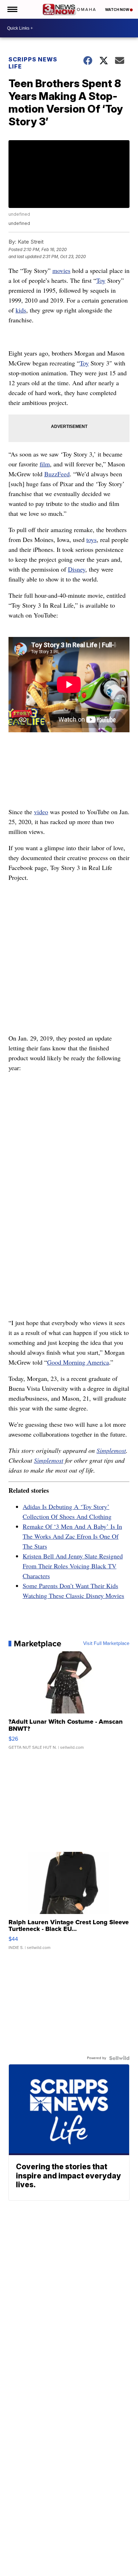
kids (21, 310)
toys (91, 539)
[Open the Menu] (12, 9)
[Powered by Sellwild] (119, 2058)
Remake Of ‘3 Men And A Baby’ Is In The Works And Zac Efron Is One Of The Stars (72, 1536)
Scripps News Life (33, 63)
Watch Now (117, 10)
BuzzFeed (57, 474)
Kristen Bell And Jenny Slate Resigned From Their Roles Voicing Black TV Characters (73, 1566)
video (41, 812)
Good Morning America (78, 1362)
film (45, 464)
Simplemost (111, 1450)
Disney (77, 569)
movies (61, 270)
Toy (101, 280)
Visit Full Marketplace (106, 1644)
